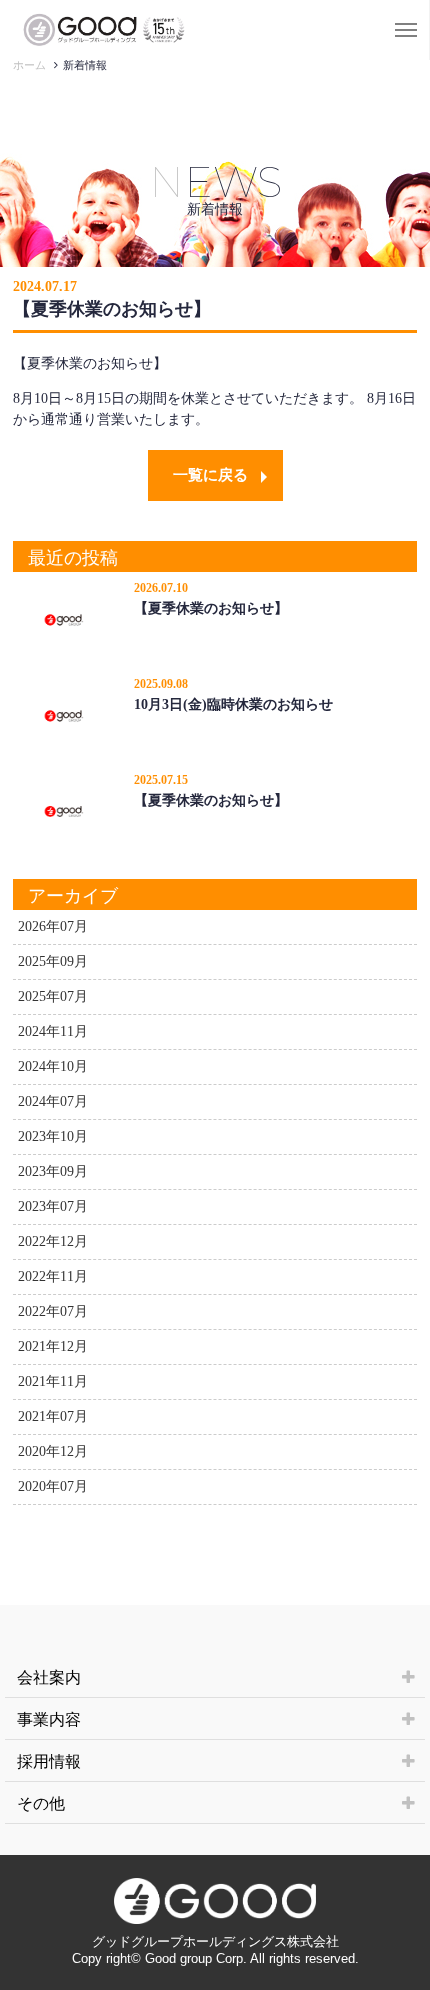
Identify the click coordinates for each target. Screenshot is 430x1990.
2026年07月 (53, 926)
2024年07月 (53, 1101)
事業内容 (49, 1719)
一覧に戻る (210, 475)
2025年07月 (53, 996)
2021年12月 (53, 1346)
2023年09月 (53, 1171)
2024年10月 (53, 1066)
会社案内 (49, 1677)
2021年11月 (53, 1381)
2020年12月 (53, 1451)
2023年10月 (53, 1136)
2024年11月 (53, 1031)
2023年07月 (53, 1206)
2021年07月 (53, 1416)
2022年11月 (53, 1276)
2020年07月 (53, 1486)
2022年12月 (53, 1241)
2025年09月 (53, 961)
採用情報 (49, 1761)
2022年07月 (53, 1311)
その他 (41, 1803)
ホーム (29, 65)
